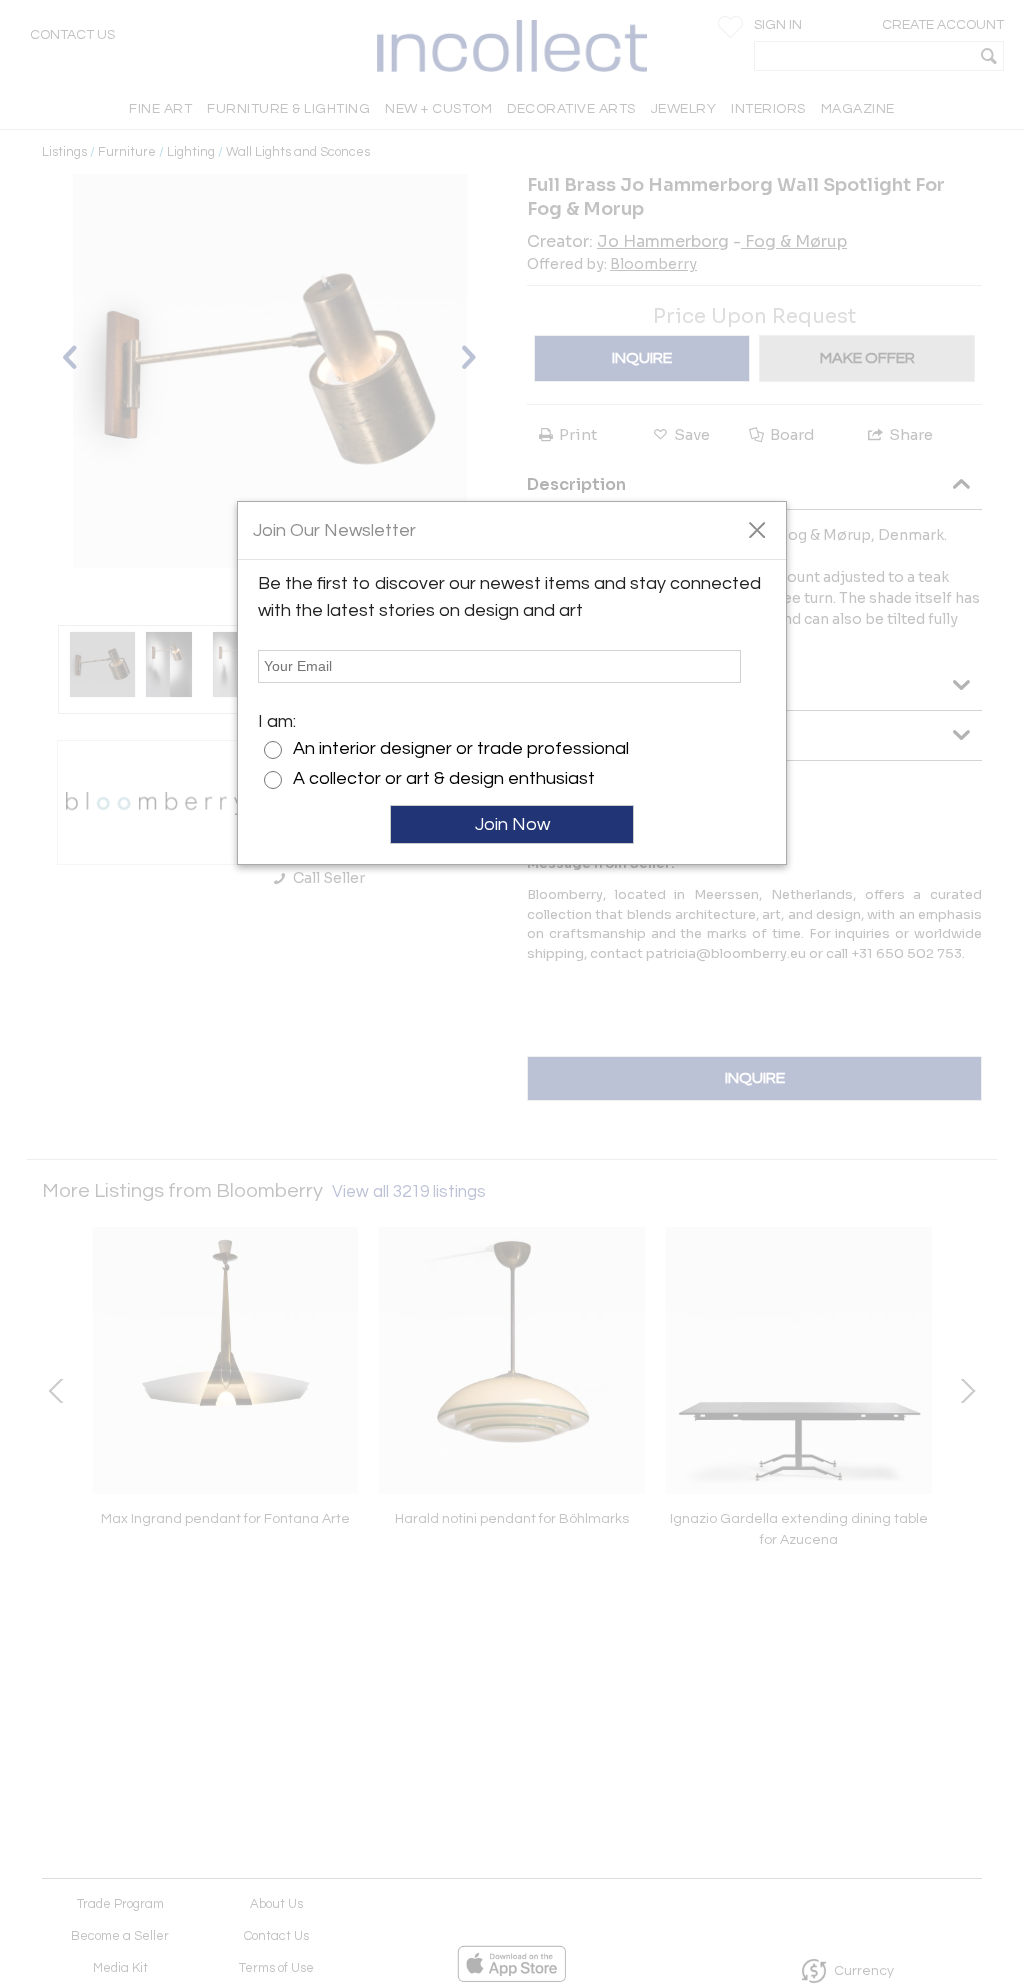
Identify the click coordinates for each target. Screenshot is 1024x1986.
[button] (756, 529)
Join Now (512, 824)
